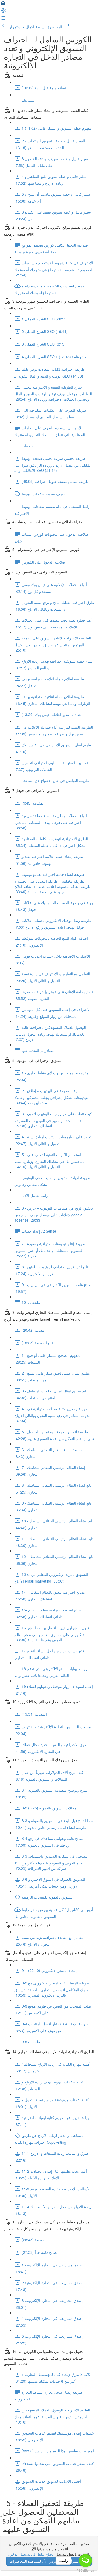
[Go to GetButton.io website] (85, 2571)
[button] (3, 5)
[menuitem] (3, 12)
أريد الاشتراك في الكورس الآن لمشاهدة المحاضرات (49, 2561)
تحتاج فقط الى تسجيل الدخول (31, 2554)
